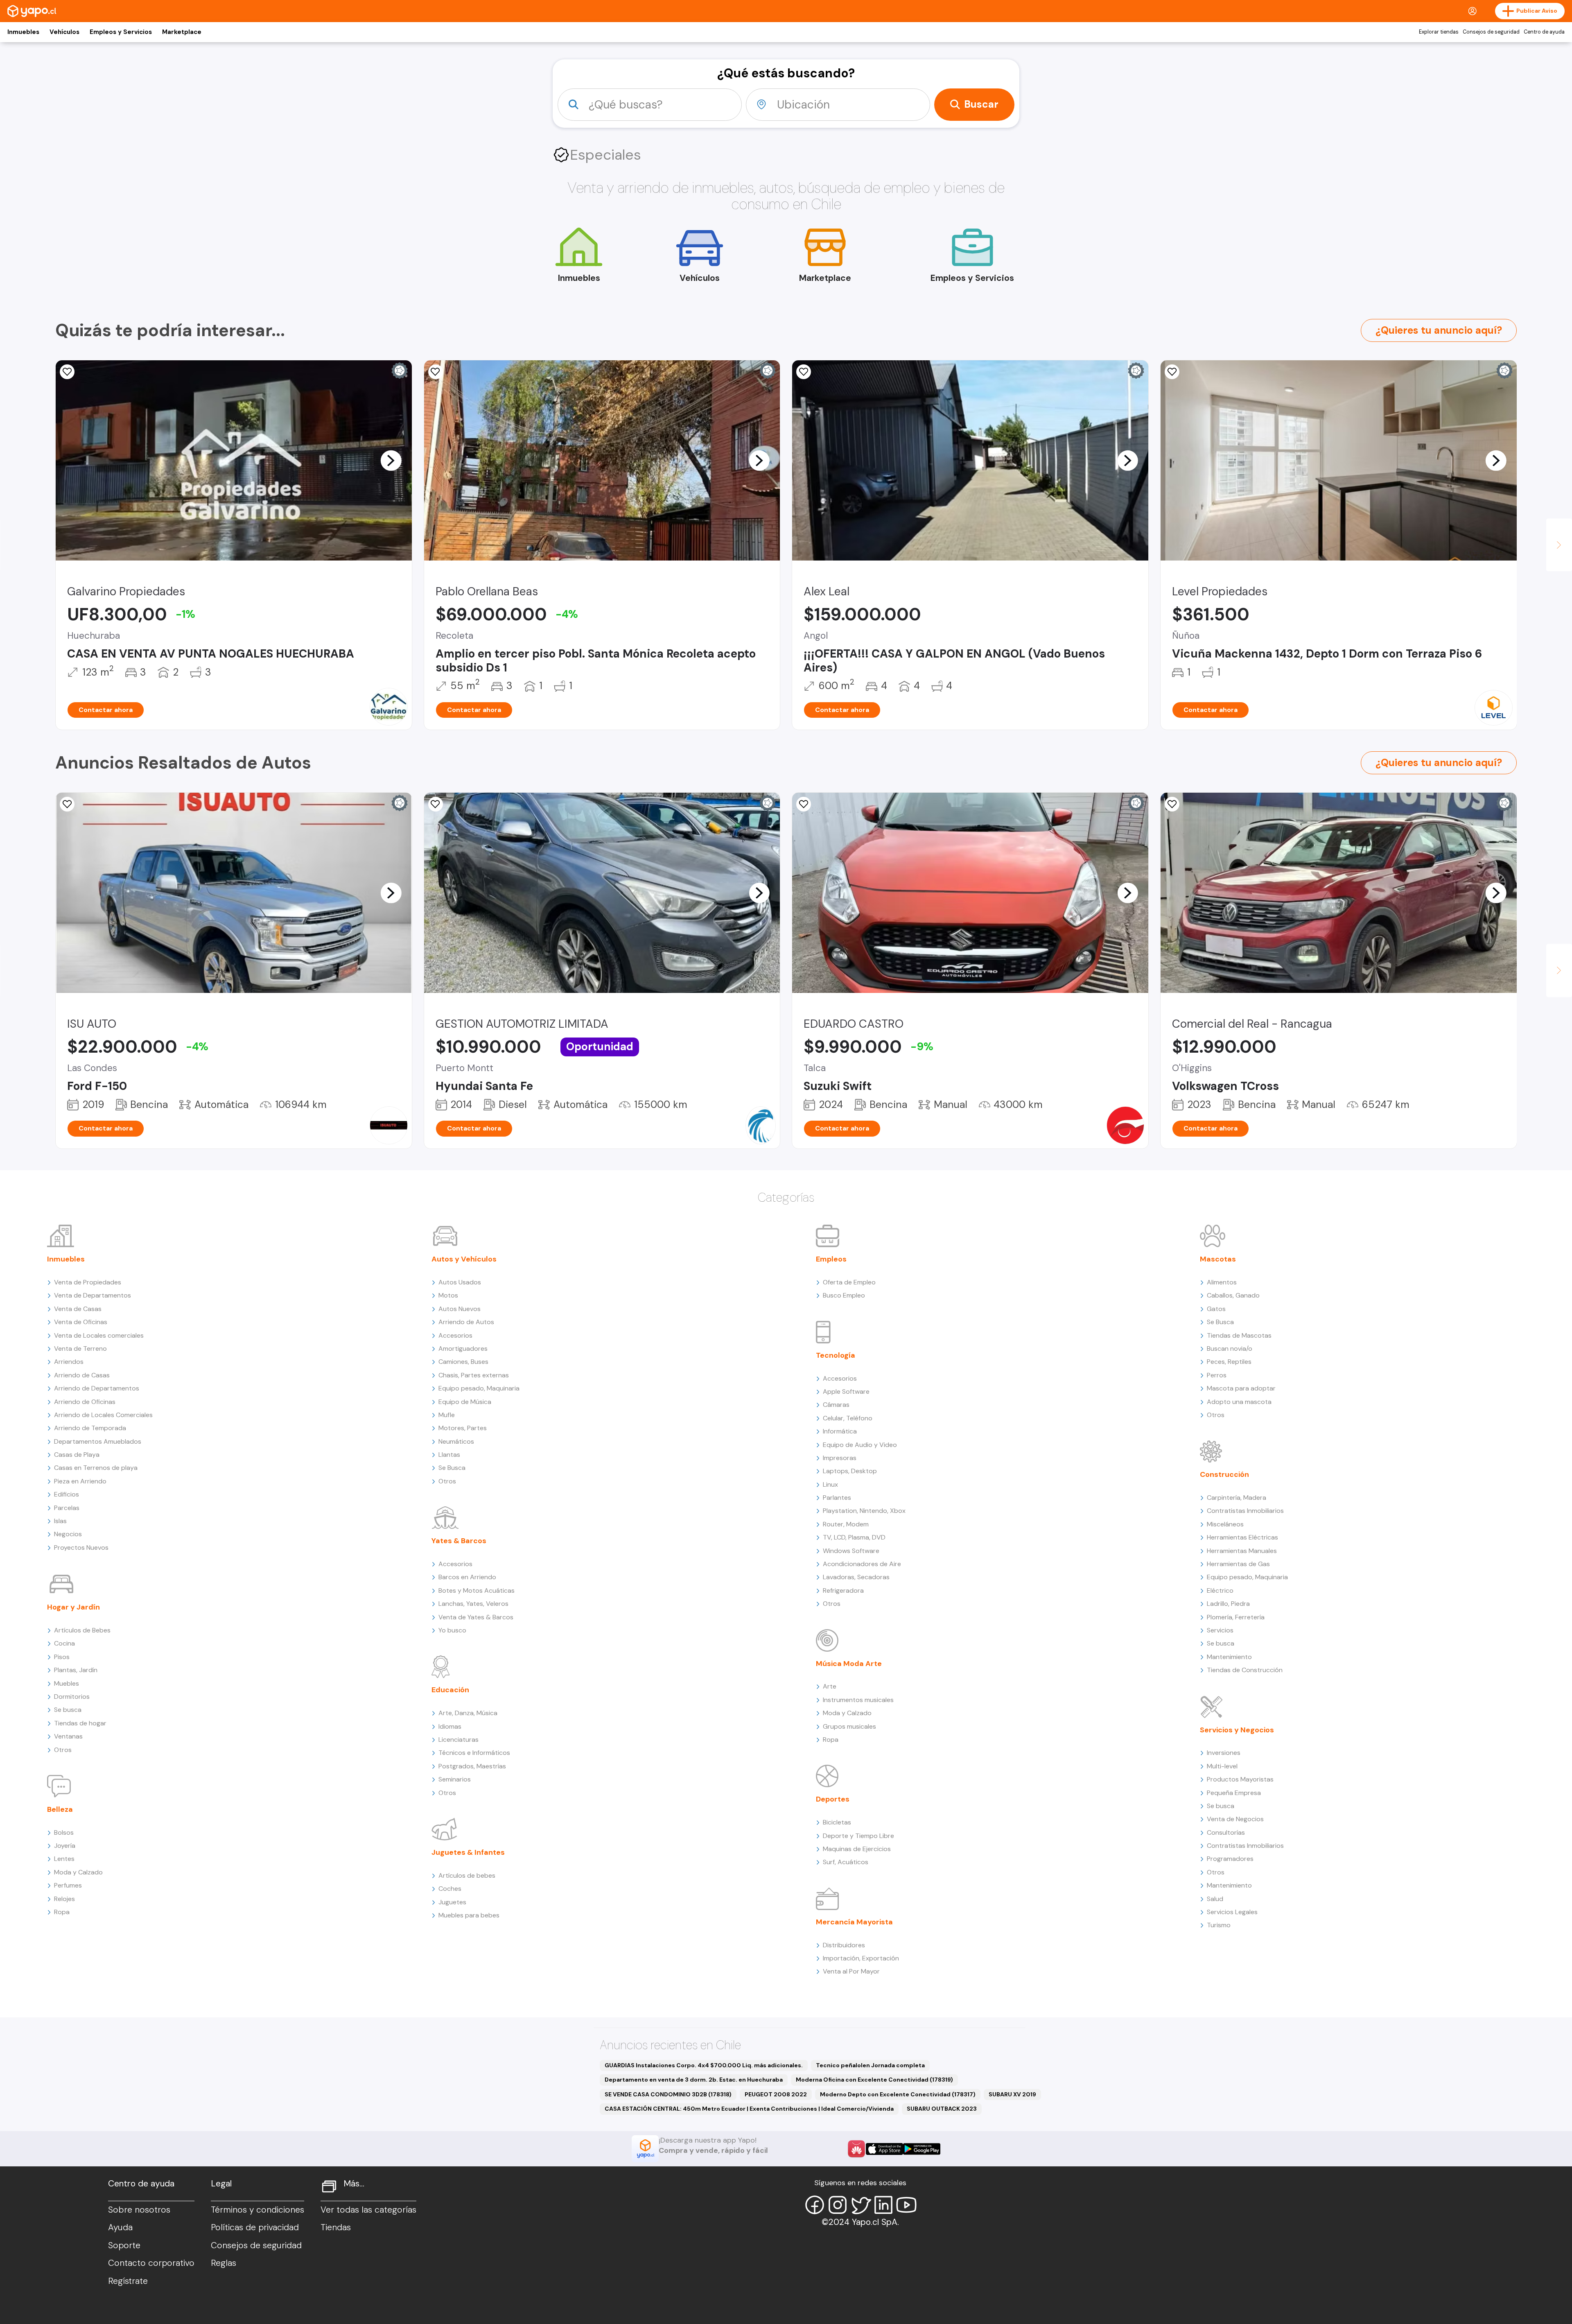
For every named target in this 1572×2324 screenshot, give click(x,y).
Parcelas (67, 1508)
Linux (830, 1484)
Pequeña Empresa (1234, 1793)
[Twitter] (861, 2205)
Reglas (224, 2263)
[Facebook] (815, 2205)
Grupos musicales (849, 1726)
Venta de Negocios (1235, 1819)
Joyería (65, 1846)
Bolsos (64, 1832)
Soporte (124, 2245)
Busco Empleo (844, 1295)
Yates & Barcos (459, 1541)
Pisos (62, 1657)
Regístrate (128, 2281)
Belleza (60, 1809)
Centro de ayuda (1544, 32)
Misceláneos (1225, 1524)
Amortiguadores (463, 1349)
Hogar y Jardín (73, 1607)
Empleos (831, 1259)
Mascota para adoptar (1241, 1388)
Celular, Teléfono (848, 1418)
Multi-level (1222, 1766)
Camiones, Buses (463, 1362)
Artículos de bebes (467, 1875)
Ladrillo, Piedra (1228, 1604)
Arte (830, 1686)
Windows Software (851, 1551)
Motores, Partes (463, 1428)
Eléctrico (1220, 1590)
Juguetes (452, 1902)
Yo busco (452, 1630)
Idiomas (450, 1726)
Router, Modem (846, 1524)
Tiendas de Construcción (1245, 1670)
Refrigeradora (843, 1590)
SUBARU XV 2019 (1012, 2094)
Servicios (1220, 1630)
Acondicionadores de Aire (862, 1564)
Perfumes (68, 1885)
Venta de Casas (78, 1309)
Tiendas (336, 2227)
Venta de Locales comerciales (99, 1335)
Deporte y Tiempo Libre (858, 1836)
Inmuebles (23, 32)
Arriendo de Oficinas (85, 1402)
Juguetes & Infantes (468, 1852)
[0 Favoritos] (67, 372)
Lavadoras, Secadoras (856, 1577)
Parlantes (837, 1498)
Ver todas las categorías (368, 2210)
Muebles (67, 1683)
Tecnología (836, 1355)
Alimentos (1222, 1282)
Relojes (64, 1899)
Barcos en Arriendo (467, 1577)
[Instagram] (838, 2205)
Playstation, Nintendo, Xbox (864, 1511)
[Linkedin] (883, 2205)
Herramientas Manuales (1242, 1551)
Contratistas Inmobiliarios (1245, 1511)
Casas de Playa (77, 1455)
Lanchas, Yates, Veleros (473, 1604)
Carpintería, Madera (1237, 1498)
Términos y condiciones (257, 2210)
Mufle (447, 1415)
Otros (63, 1750)
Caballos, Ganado (1233, 1295)
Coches (450, 1889)
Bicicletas (837, 1822)
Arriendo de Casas (82, 1375)
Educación (450, 1690)
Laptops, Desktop (850, 1471)
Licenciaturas (458, 1740)
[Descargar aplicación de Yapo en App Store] (884, 2149)
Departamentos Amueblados (98, 1441)
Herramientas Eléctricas (1242, 1537)
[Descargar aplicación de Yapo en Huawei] (856, 2149)
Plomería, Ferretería (1236, 1617)
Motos (448, 1295)
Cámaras (836, 1405)
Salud (1215, 1899)
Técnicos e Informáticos (474, 1753)
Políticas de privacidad (255, 2227)
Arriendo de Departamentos (97, 1388)
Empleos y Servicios (121, 32)
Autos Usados (460, 1282)
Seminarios (455, 1779)
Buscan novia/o (1230, 1349)
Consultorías (1226, 1832)
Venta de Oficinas (81, 1322)
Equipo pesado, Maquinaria (479, 1388)
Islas (60, 1521)
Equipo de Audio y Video (860, 1445)
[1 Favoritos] (804, 804)
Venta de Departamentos (93, 1295)
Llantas (449, 1455)
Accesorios (455, 1335)
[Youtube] (906, 2205)
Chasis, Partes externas (474, 1375)
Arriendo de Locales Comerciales (103, 1415)
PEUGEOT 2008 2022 (776, 2094)
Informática (840, 1431)
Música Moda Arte (849, 1664)
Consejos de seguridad (1491, 32)
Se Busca (452, 1468)
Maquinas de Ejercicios (857, 1849)
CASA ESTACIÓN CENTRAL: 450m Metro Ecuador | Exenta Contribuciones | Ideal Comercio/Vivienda (749, 2109)
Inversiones (1224, 1753)
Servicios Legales (1232, 1912)
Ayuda (120, 2227)
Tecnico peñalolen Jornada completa (870, 2065)
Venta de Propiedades (88, 1282)
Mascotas (1218, 1259)
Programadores (1230, 1859)
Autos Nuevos (460, 1309)
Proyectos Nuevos (81, 1547)
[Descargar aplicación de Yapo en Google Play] (922, 2149)
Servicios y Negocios (1237, 1730)
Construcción (1224, 1474)
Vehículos (64, 32)
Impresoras (840, 1458)
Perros (1217, 1375)
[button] (391, 460)
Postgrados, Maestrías (472, 1766)
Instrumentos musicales (858, 1700)
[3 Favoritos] (67, 804)
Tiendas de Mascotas (1239, 1335)
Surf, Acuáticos (846, 1862)
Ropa (62, 1912)
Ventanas (68, 1736)
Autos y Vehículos (464, 1259)
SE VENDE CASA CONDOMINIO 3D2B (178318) (668, 2094)
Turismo (1219, 1925)
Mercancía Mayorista (854, 1922)
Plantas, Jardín (76, 1670)
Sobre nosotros (139, 2210)
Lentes (64, 1859)
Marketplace (182, 32)
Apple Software (846, 1391)
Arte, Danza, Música (468, 1713)
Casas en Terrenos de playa (96, 1468)
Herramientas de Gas (1238, 1564)
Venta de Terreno (80, 1349)
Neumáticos (456, 1441)
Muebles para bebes (469, 1915)
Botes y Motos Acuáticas (477, 1590)
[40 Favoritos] (1172, 372)
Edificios (67, 1494)
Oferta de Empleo (849, 1282)
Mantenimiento (1229, 1657)
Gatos (1216, 1309)
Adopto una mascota (1239, 1402)
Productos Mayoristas (1240, 1779)
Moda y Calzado (78, 1872)
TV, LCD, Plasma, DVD (854, 1537)
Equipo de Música (465, 1402)
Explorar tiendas (1439, 32)
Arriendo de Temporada (90, 1428)
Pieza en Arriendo (80, 1481)
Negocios (68, 1534)
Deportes (833, 1799)
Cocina (64, 1643)
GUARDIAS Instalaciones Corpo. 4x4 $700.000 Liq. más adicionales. (704, 2065)
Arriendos (69, 1362)
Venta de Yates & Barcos (476, 1617)
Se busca (68, 1710)
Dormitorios (72, 1697)
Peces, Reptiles (1229, 1362)
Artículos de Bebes (82, 1630)
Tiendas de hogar (80, 1723)
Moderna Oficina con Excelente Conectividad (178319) (874, 2080)
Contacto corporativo (151, 2263)
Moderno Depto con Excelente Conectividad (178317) (898, 2094)
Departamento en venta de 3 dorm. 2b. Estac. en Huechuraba (694, 2080)
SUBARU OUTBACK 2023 (942, 2109)
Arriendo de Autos (466, 1322)
